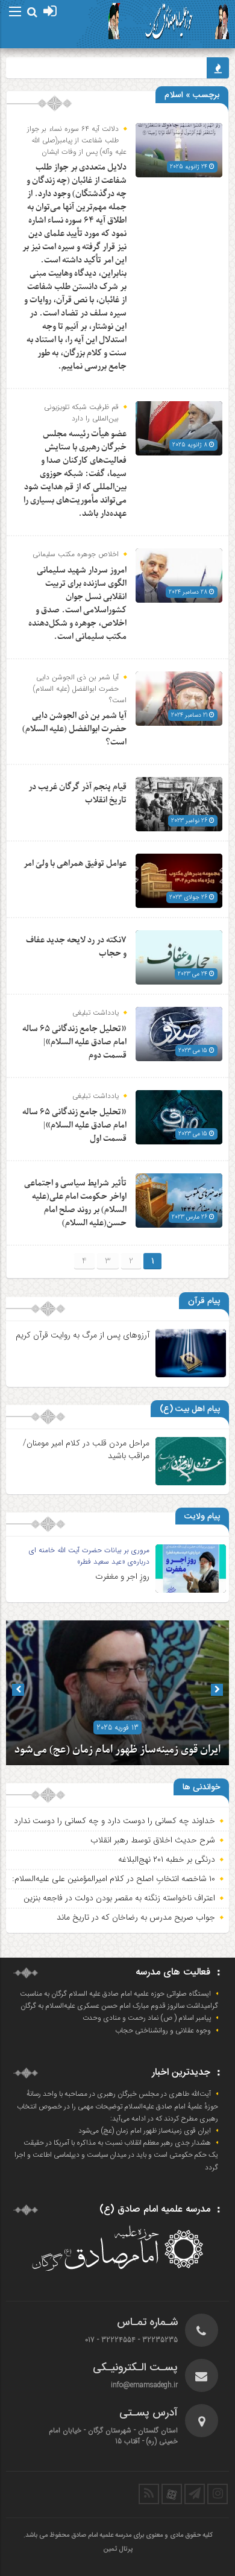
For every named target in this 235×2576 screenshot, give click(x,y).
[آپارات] (172, 2494)
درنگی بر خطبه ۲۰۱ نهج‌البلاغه (167, 1859)
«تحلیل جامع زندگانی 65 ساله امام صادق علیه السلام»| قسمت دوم (74, 1042)
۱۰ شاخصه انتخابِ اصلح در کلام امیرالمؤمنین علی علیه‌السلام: (114, 1879)
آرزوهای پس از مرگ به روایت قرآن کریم (83, 1335)
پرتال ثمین (118, 2549)
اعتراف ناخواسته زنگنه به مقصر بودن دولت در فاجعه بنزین (119, 1898)
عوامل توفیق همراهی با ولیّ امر (75, 864)
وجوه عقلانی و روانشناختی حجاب (163, 2031)
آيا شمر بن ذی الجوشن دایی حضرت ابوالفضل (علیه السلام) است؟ (74, 729)
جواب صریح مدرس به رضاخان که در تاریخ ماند (136, 1917)
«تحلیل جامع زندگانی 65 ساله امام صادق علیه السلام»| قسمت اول (74, 1125)
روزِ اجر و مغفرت (122, 1576)
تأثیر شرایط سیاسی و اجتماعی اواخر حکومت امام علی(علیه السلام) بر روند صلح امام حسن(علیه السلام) (75, 1203)
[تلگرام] (195, 2494)
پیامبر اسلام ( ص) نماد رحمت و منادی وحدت (147, 2018)
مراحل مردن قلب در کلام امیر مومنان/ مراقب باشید (86, 1449)
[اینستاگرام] (218, 2494)
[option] (117, 1693)
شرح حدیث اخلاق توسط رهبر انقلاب (153, 1840)
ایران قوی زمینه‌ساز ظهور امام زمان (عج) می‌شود (117, 1750)
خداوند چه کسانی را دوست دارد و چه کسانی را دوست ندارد (114, 1821)
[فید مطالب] (149, 2494)
